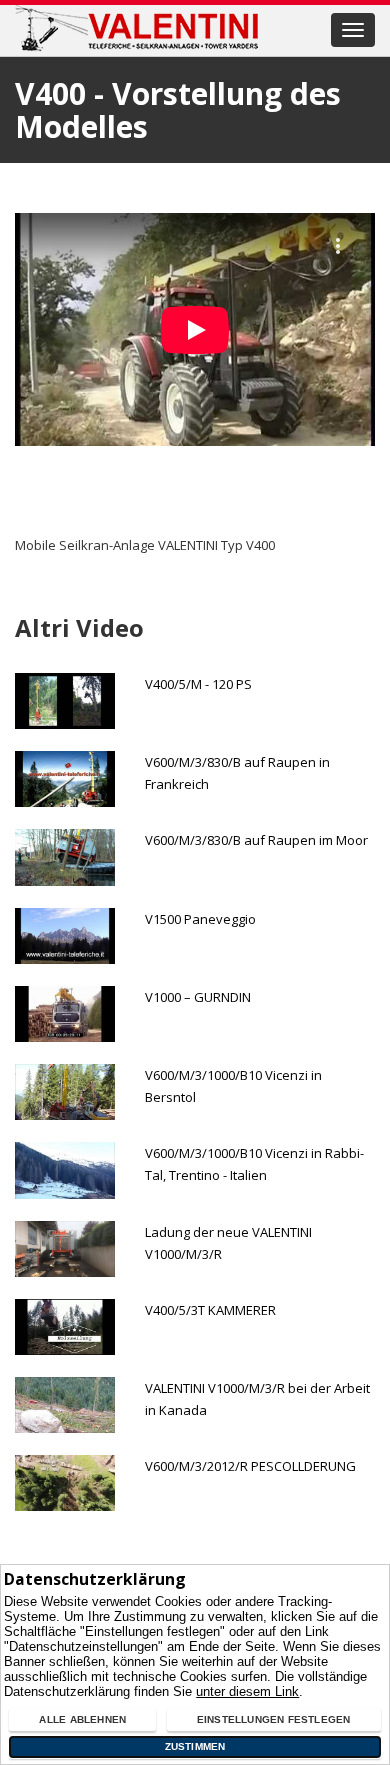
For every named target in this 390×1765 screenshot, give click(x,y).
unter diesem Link (247, 1691)
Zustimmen (195, 1746)
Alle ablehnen (82, 1719)
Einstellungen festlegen (274, 1719)
